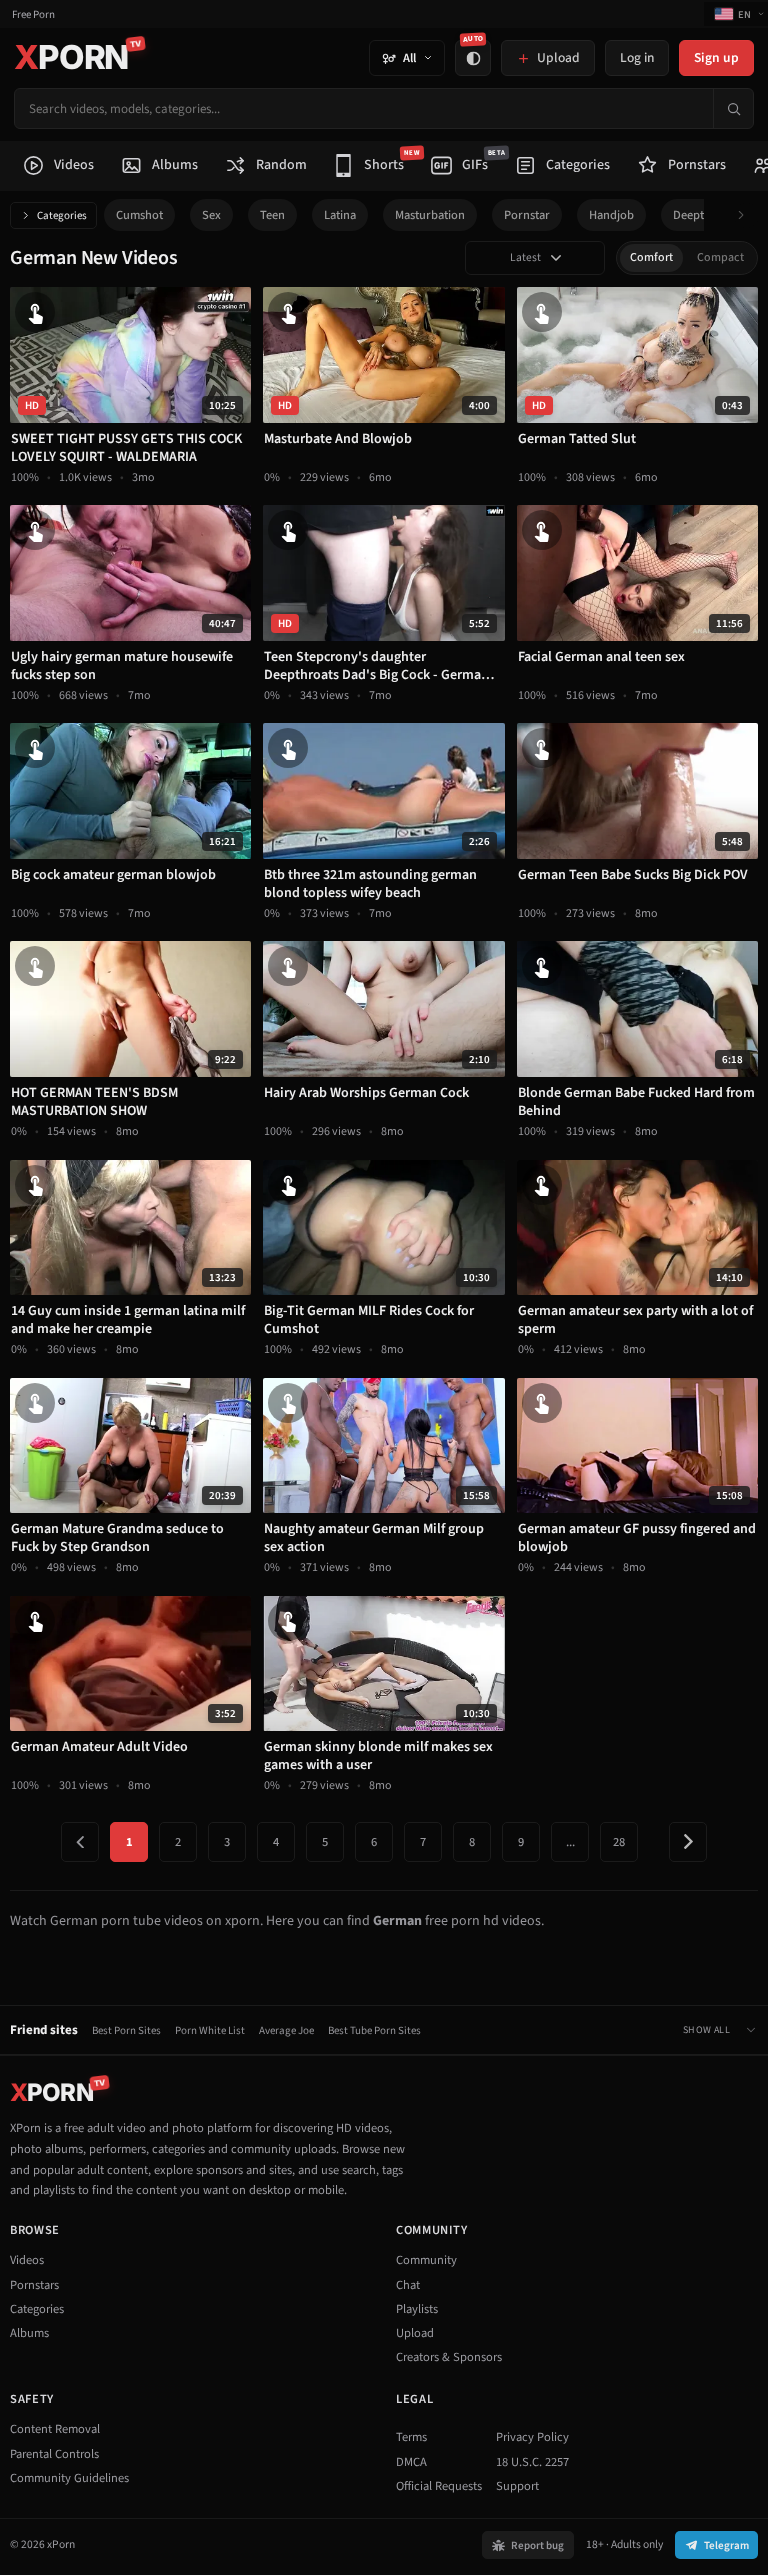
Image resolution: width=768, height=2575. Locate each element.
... (570, 1842)
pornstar (527, 215)
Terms (411, 2437)
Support (517, 2486)
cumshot (139, 215)
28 (619, 1842)
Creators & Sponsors (449, 2357)
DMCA (411, 2462)
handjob (611, 215)
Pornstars (34, 2285)
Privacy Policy (532, 2437)
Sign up (716, 57)
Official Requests (439, 2486)
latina (340, 215)
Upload (415, 2333)
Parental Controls (54, 2454)
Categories (62, 215)
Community (426, 2260)
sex (211, 215)
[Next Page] (688, 1842)
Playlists (417, 2309)
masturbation (430, 215)
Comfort (651, 257)
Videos (27, 2260)
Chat (408, 2285)
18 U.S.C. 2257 (532, 2462)
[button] (746, 215)
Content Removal (55, 2429)
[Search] (733, 108)
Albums (29, 2333)
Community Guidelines (69, 2478)
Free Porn (33, 14)
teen (272, 215)
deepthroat (703, 215)
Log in (637, 57)
